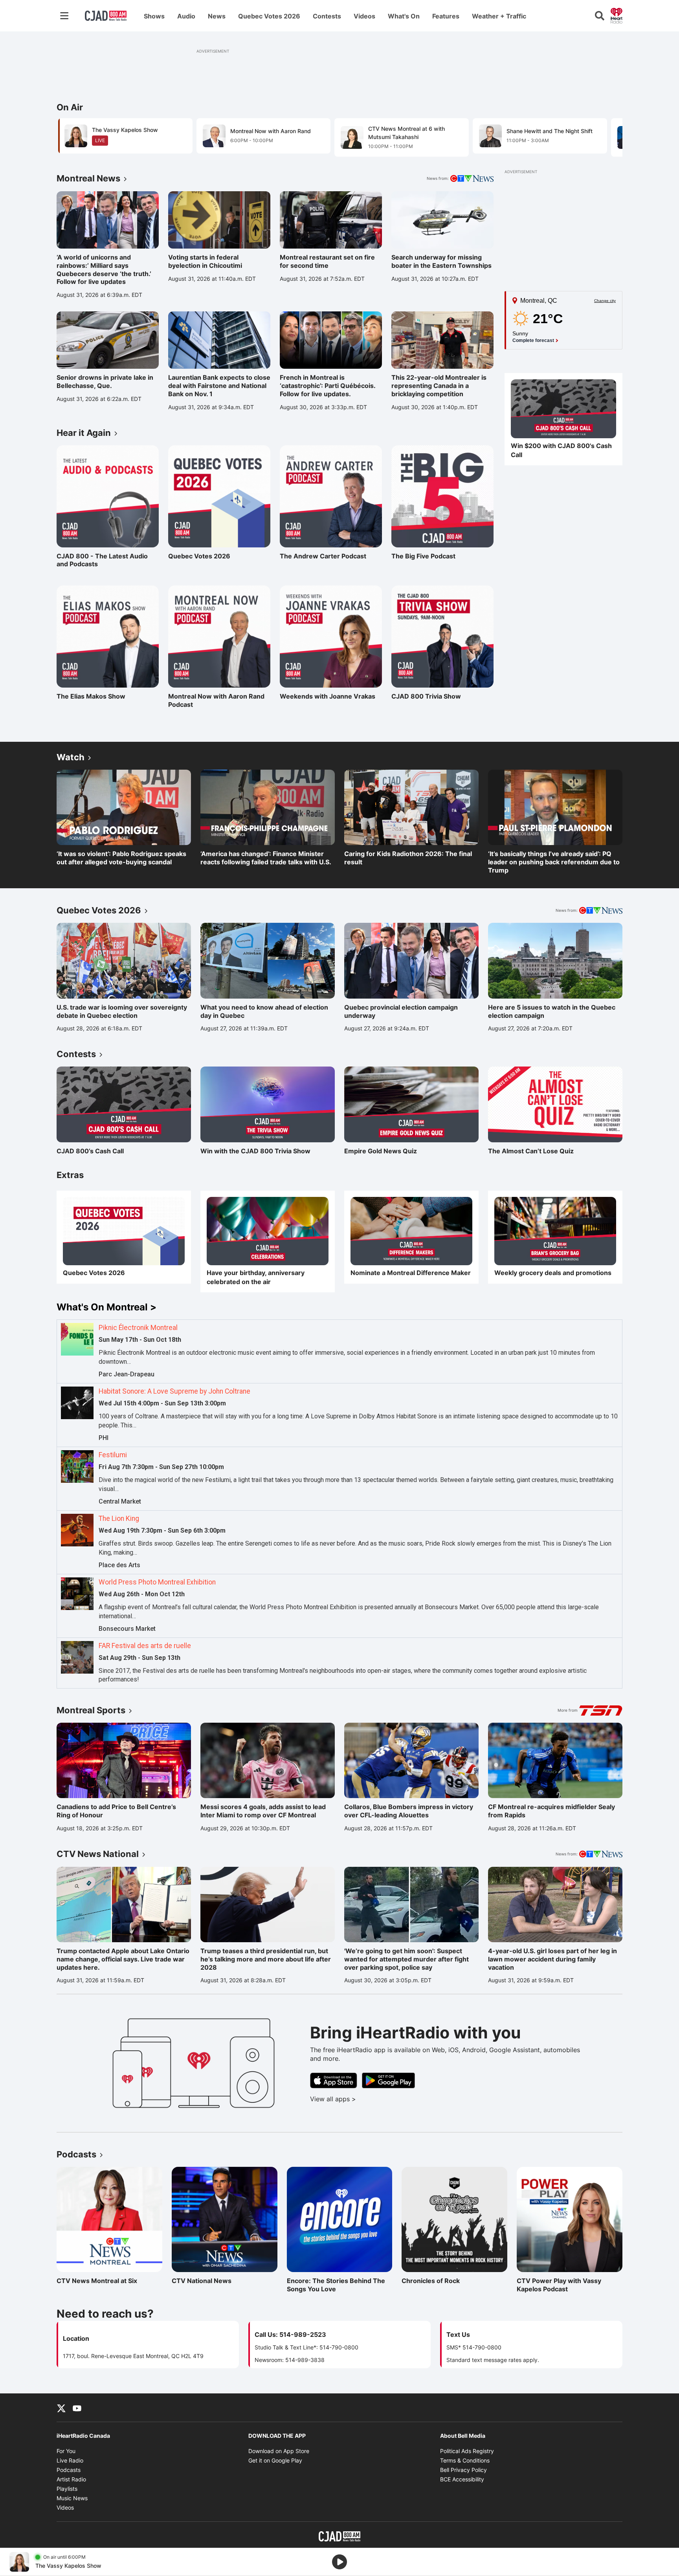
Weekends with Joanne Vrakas (328, 696)
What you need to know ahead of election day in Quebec (264, 1011)
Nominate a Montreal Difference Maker (411, 1273)
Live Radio (70, 2460)
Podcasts (69, 2470)
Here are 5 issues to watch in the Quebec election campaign (552, 1011)
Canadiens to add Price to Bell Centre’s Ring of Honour (116, 1811)
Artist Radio (71, 2479)
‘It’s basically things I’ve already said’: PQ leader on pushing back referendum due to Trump (554, 862)
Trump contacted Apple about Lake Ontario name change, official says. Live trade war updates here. (123, 1959)
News (217, 16)
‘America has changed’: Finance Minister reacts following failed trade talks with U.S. (266, 858)
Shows (154, 16)
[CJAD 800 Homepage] (106, 16)
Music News (72, 2498)
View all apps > (366, 2099)
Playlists (67, 2489)
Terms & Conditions (465, 2460)
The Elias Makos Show (91, 696)
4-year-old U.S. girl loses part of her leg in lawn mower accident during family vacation (552, 1959)
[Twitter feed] (61, 2408)
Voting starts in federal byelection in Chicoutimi (205, 261)
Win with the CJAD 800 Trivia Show (255, 1151)
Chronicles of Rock (436, 2281)
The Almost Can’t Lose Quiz (531, 1151)
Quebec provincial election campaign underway (401, 1011)
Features (446, 16)
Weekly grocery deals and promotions (553, 1273)
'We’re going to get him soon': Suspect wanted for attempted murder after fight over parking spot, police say (406, 1959)
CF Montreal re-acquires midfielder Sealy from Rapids (551, 1811)
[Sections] (64, 16)
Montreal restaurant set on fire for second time (327, 261)
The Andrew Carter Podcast (323, 556)
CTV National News (206, 2281)
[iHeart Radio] (617, 15)
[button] (607, 137)
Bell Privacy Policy (463, 2470)
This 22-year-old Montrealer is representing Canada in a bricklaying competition (439, 386)
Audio (186, 16)
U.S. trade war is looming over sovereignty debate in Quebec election (122, 1011)
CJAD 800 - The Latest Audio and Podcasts (102, 560)
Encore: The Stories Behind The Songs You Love (336, 2285)
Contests (327, 16)
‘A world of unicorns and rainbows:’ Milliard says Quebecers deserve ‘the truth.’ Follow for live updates (104, 269)
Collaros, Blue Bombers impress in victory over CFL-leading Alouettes (409, 1811)
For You (66, 2451)
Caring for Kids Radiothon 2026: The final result (408, 858)
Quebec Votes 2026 (269, 16)
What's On (404, 16)
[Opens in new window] (563, 409)
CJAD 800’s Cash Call (90, 1151)
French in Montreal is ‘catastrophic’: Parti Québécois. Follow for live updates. (328, 386)
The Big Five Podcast (426, 556)
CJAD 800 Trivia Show (426, 696)
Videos (364, 16)
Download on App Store (279, 2451)
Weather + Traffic (499, 16)
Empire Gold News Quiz (381, 1151)
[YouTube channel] (77, 2408)
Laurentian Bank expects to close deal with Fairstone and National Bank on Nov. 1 (219, 386)
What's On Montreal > (106, 1307)
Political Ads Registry (467, 2451)
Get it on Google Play (275, 2460)
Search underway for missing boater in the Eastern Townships (441, 261)
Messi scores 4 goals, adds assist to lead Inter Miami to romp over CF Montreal (263, 1811)
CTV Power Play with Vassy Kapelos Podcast (559, 2285)
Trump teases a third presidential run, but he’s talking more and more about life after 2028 (266, 1959)
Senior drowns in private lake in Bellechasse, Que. (105, 381)
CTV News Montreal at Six (97, 2281)
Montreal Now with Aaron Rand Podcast (216, 700)
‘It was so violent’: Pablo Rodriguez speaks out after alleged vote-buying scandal (121, 858)
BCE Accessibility (462, 2479)
